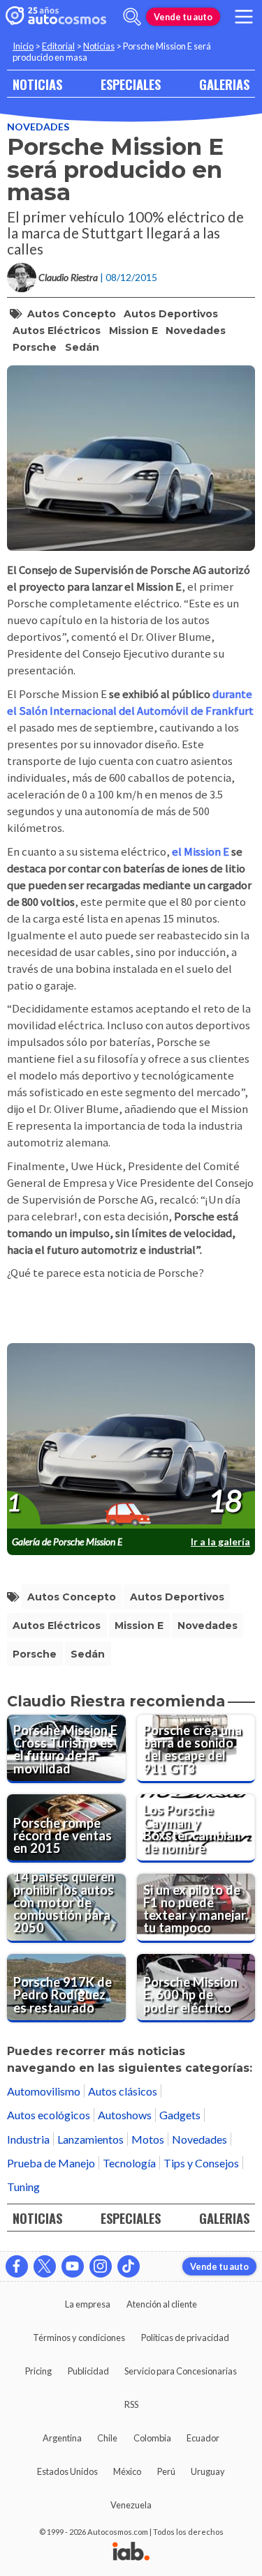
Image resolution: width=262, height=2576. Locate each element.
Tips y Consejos (201, 2163)
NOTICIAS (37, 84)
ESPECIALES (131, 84)
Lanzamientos (90, 2139)
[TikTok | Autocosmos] (129, 2266)
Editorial (58, 46)
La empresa (88, 2304)
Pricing (38, 2371)
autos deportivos (171, 314)
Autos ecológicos (49, 2115)
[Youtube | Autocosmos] (73, 2266)
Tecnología (129, 2163)
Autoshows (125, 2115)
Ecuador (203, 2438)
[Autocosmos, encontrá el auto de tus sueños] (56, 17)
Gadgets (180, 2115)
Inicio (23, 46)
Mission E (133, 331)
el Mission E (202, 852)
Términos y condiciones (79, 2338)
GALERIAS (224, 84)
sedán (82, 347)
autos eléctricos (57, 331)
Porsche (35, 347)
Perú (166, 2471)
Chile (107, 2438)
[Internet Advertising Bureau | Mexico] (131, 2552)
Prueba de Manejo (51, 2163)
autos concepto (72, 314)
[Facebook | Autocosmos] (17, 2266)
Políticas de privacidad (185, 2338)
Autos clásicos (123, 2091)
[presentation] (131, 1437)
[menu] (244, 17)
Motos (148, 2139)
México (127, 2471)
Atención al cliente (162, 2304)
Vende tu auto (183, 17)
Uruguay (208, 2471)
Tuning (23, 2187)
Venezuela (131, 2505)
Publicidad (88, 2371)
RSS (131, 2404)
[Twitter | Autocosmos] (45, 2266)
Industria (28, 2139)
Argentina (62, 2438)
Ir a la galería (220, 1541)
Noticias (99, 46)
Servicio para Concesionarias (181, 2371)
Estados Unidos (67, 2471)
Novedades (38, 127)
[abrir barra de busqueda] (132, 17)
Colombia (152, 2438)
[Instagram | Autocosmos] (101, 2266)
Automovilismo (44, 2091)
